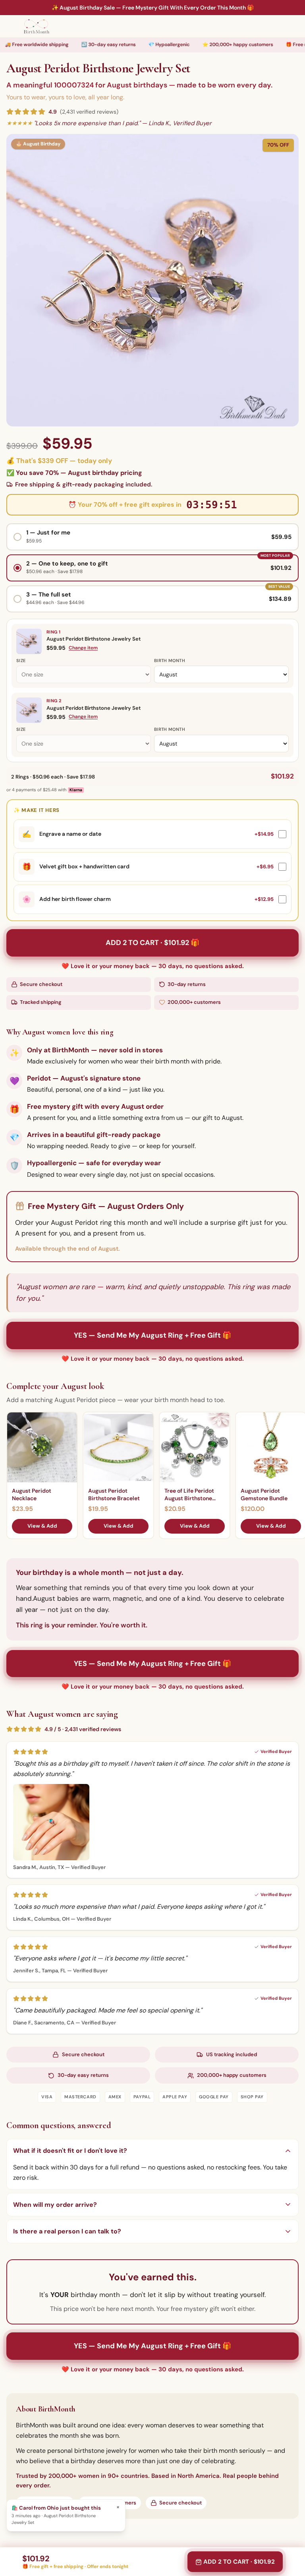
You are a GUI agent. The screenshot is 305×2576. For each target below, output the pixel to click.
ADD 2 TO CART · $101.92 (239, 2562)
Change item (83, 648)
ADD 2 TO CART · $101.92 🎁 (152, 943)
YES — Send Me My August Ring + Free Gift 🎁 (152, 1335)
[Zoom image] (152, 280)
